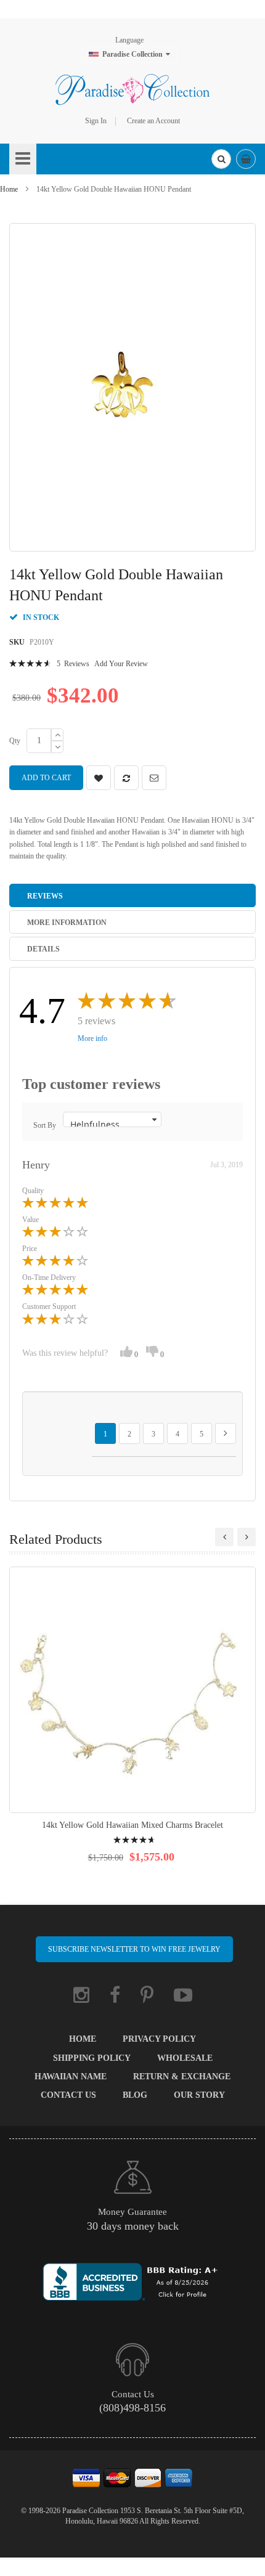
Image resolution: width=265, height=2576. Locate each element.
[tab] (132, 895)
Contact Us (68, 2095)
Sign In (96, 121)
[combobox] (221, 159)
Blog (135, 2095)
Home (9, 189)
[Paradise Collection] (132, 89)
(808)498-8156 (132, 2408)
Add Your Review (121, 664)
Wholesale (185, 2058)
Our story (199, 2095)
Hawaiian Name (71, 2077)
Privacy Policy (159, 2039)
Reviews (45, 896)
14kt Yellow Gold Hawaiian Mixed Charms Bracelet (132, 1825)
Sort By (45, 1125)
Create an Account (153, 121)
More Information (67, 923)
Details (43, 949)
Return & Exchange (182, 2077)
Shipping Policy (92, 2058)
